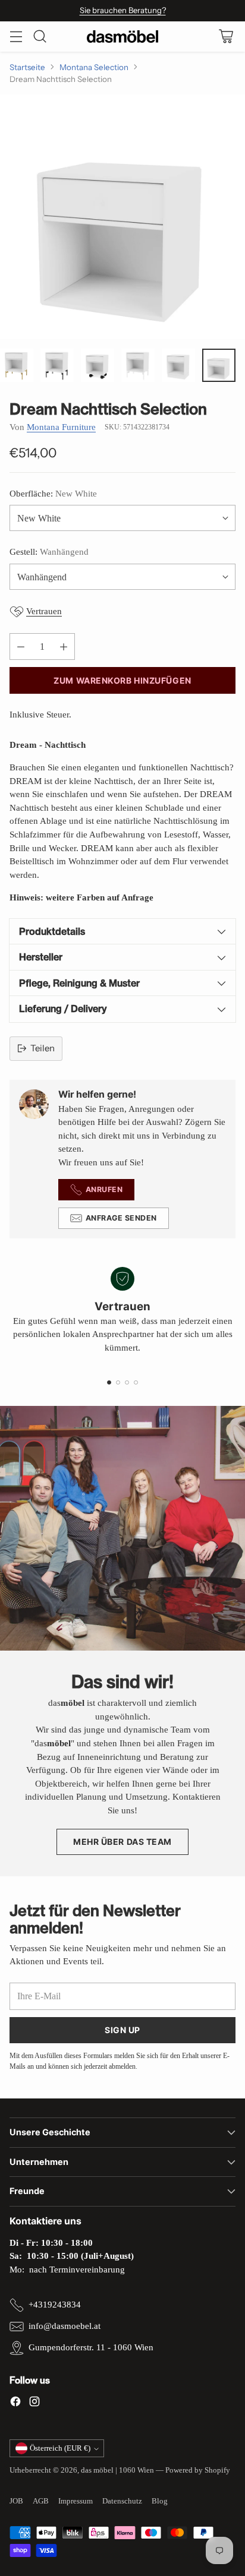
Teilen (43, 1048)
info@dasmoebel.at (65, 2326)
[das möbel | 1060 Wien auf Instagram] (34, 2403)
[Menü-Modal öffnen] (16, 37)
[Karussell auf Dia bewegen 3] (127, 1382)
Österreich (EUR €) (60, 2448)
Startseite (27, 67)
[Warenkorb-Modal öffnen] (226, 37)
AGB (41, 2501)
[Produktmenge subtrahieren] (21, 647)
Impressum (76, 2501)
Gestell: (49, 552)
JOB (16, 2501)
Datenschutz (122, 2501)
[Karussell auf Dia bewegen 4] (136, 1382)
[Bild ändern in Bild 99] (138, 365)
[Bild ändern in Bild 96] (17, 365)
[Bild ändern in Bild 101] (219, 365)
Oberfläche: (53, 494)
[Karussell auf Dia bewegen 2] (118, 1382)
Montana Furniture (61, 427)
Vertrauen (44, 611)
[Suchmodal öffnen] (40, 37)
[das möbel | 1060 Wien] (122, 37)
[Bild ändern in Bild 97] (57, 365)
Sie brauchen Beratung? (123, 10)
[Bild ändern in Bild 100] (178, 365)
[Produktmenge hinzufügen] (64, 647)
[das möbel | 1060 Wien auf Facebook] (15, 2403)
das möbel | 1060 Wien (117, 2470)
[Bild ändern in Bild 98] (98, 365)
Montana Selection (94, 67)
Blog (160, 2501)
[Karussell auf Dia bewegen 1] (109, 1382)
